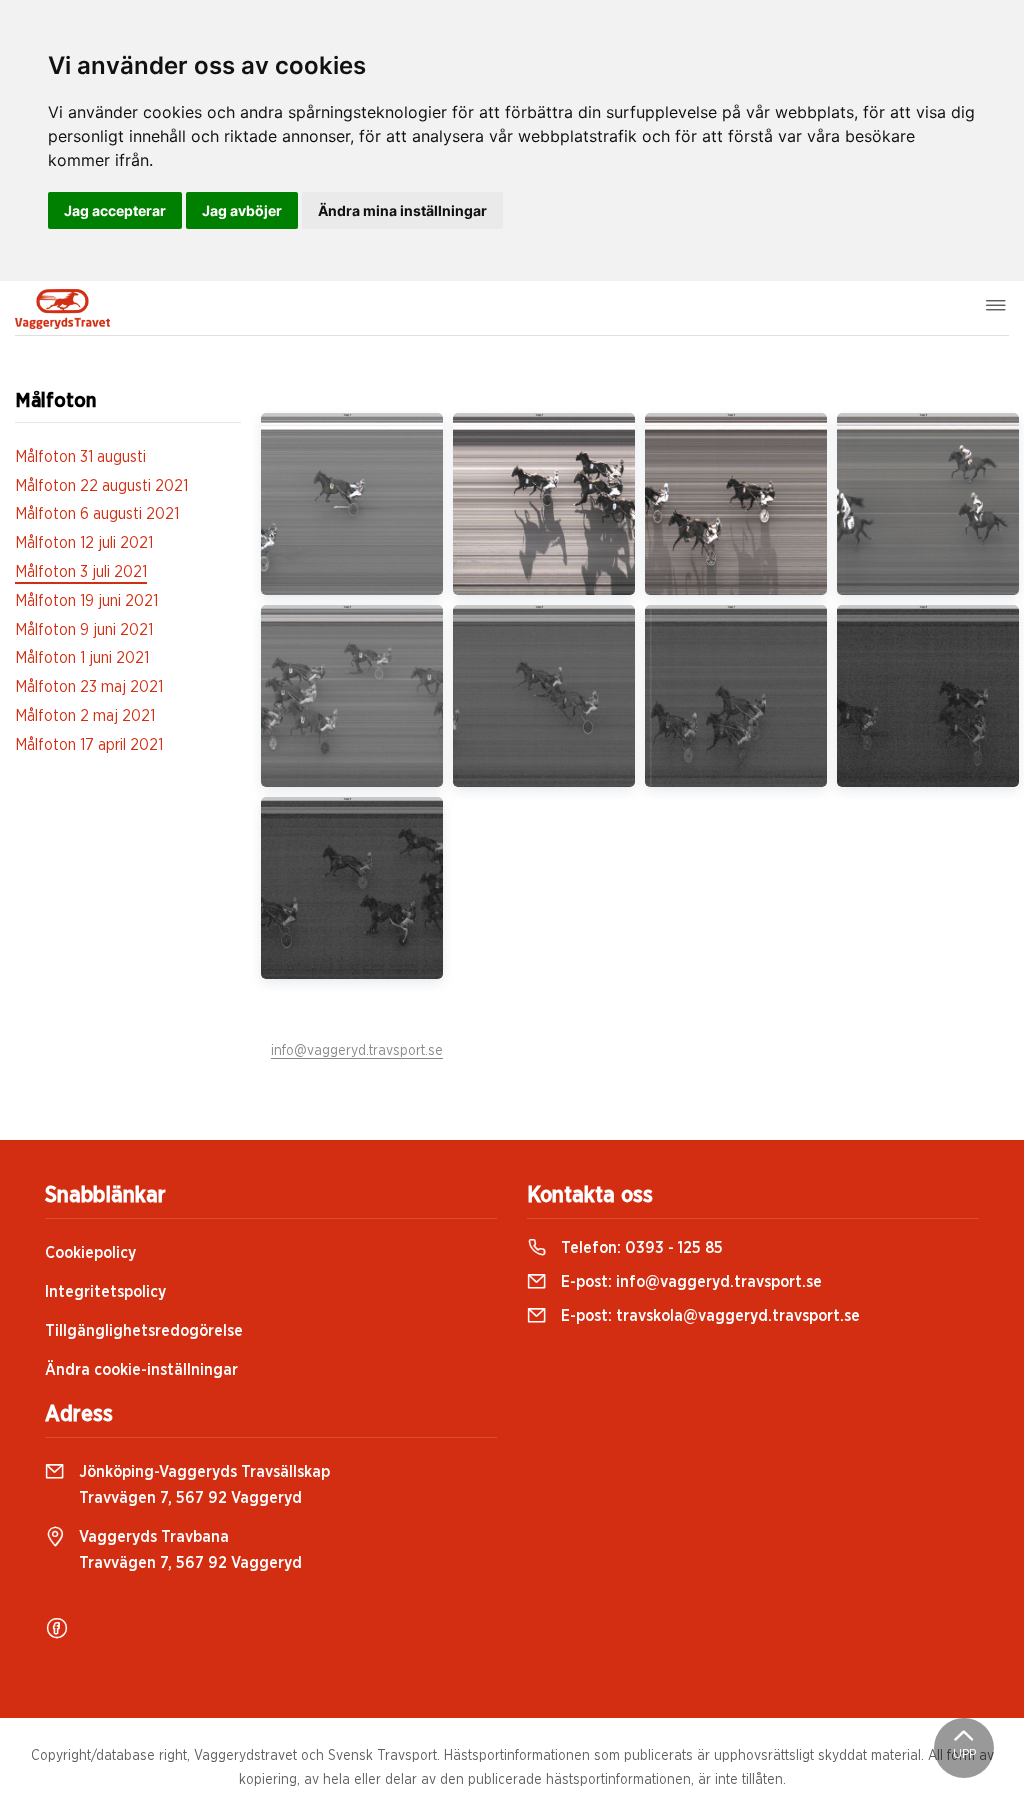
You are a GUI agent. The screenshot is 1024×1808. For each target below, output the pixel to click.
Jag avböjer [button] (242, 210)
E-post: (689, 1282)
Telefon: (640, 1248)
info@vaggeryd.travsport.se (357, 1051)
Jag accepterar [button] (115, 210)
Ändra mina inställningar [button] (402, 210)
